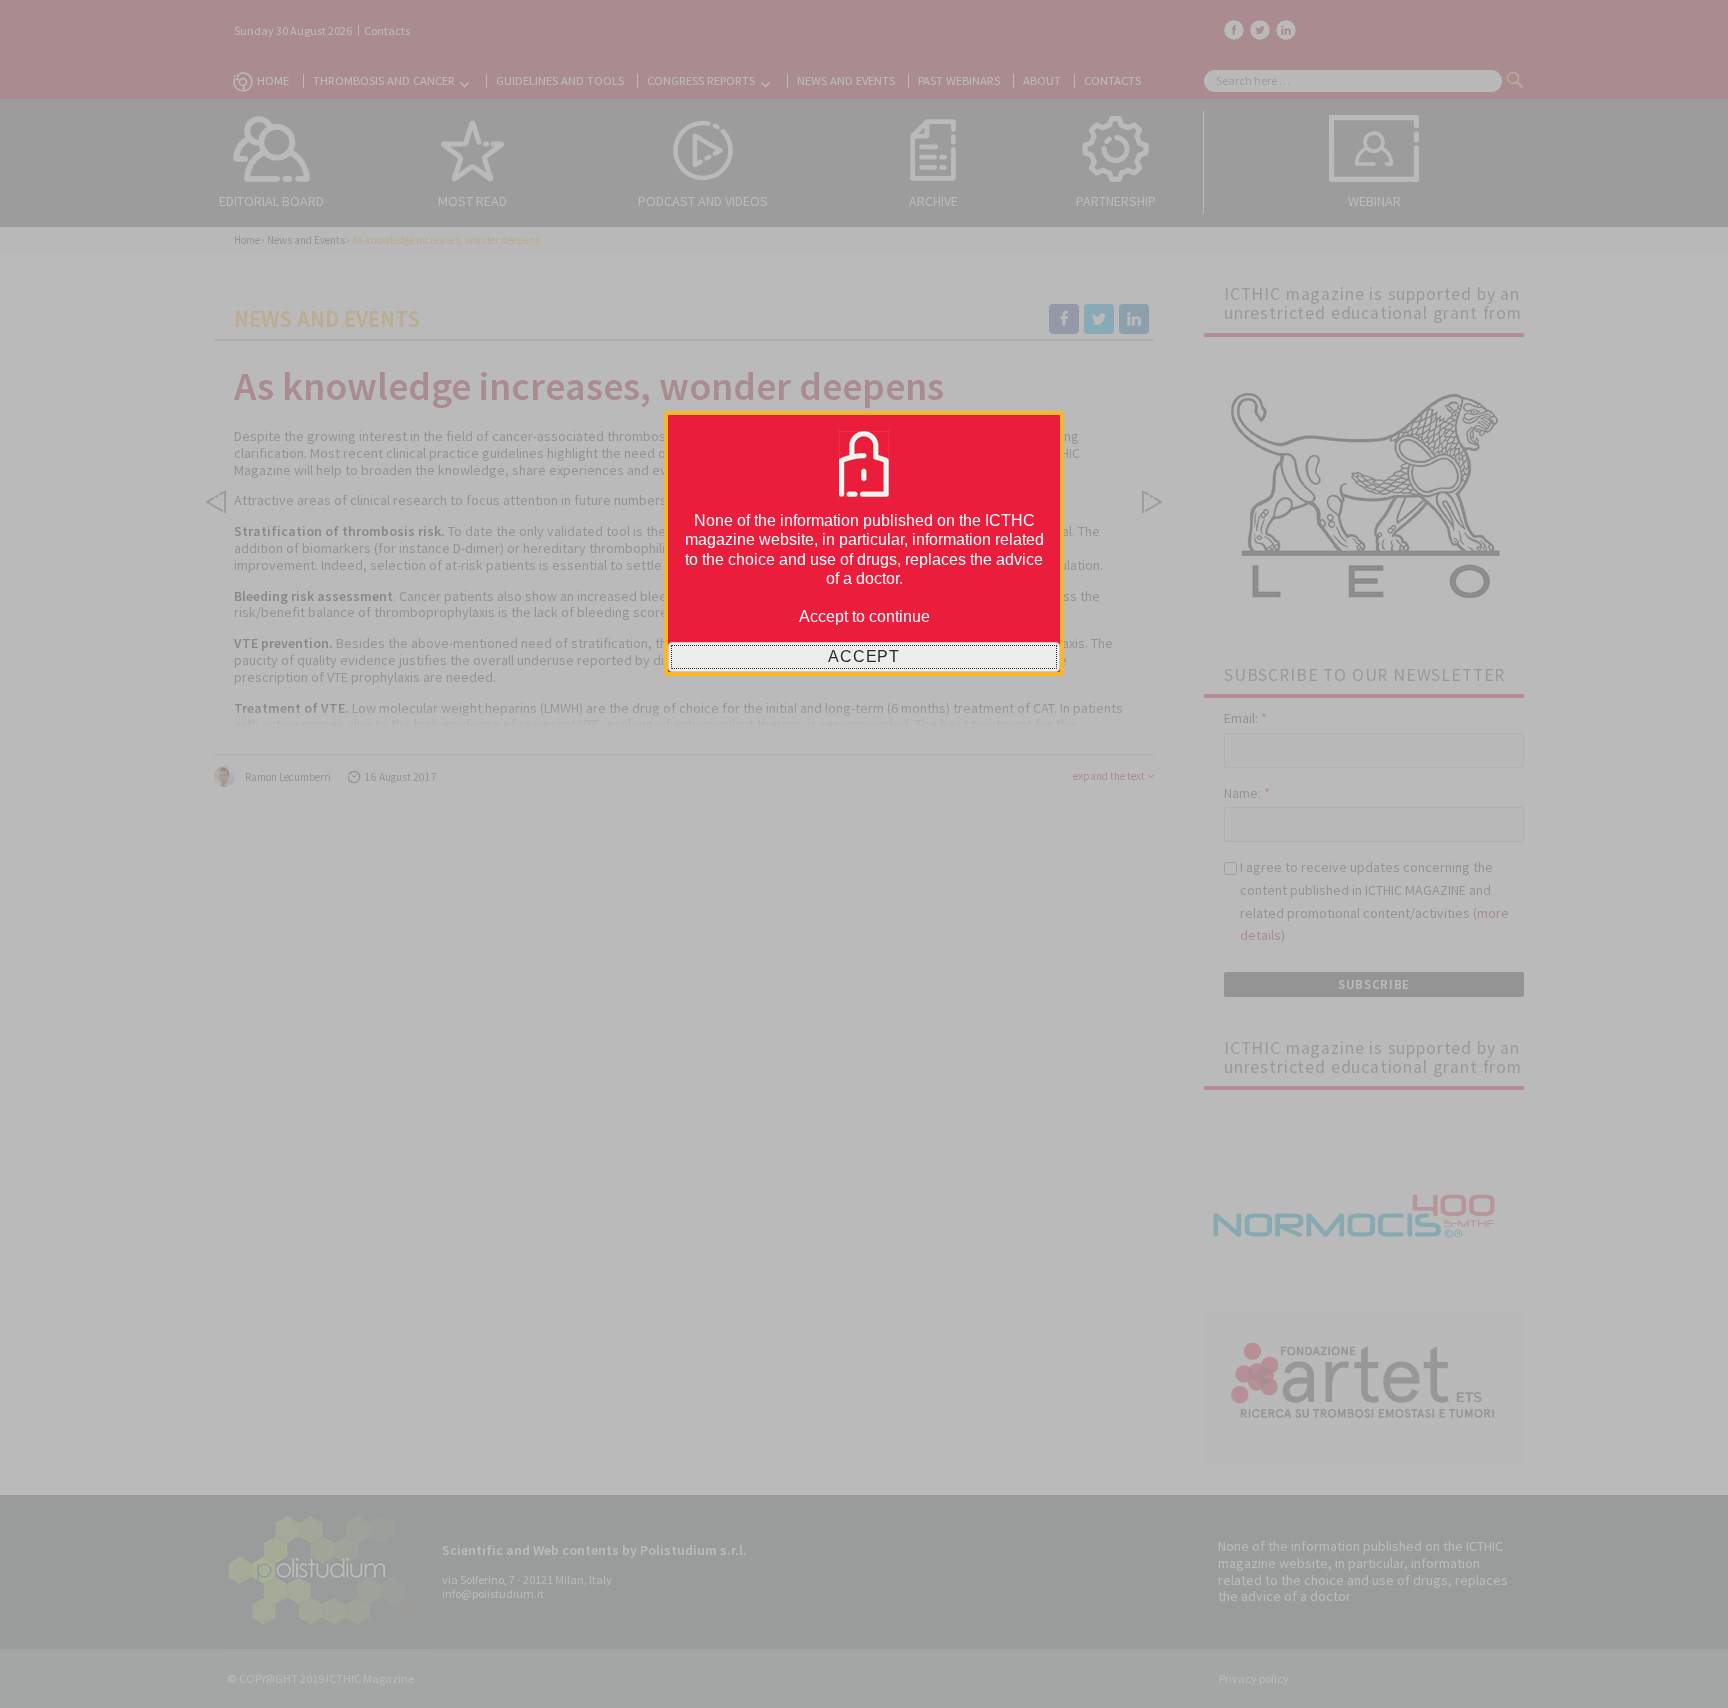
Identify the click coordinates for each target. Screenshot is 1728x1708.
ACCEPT (864, 656)
